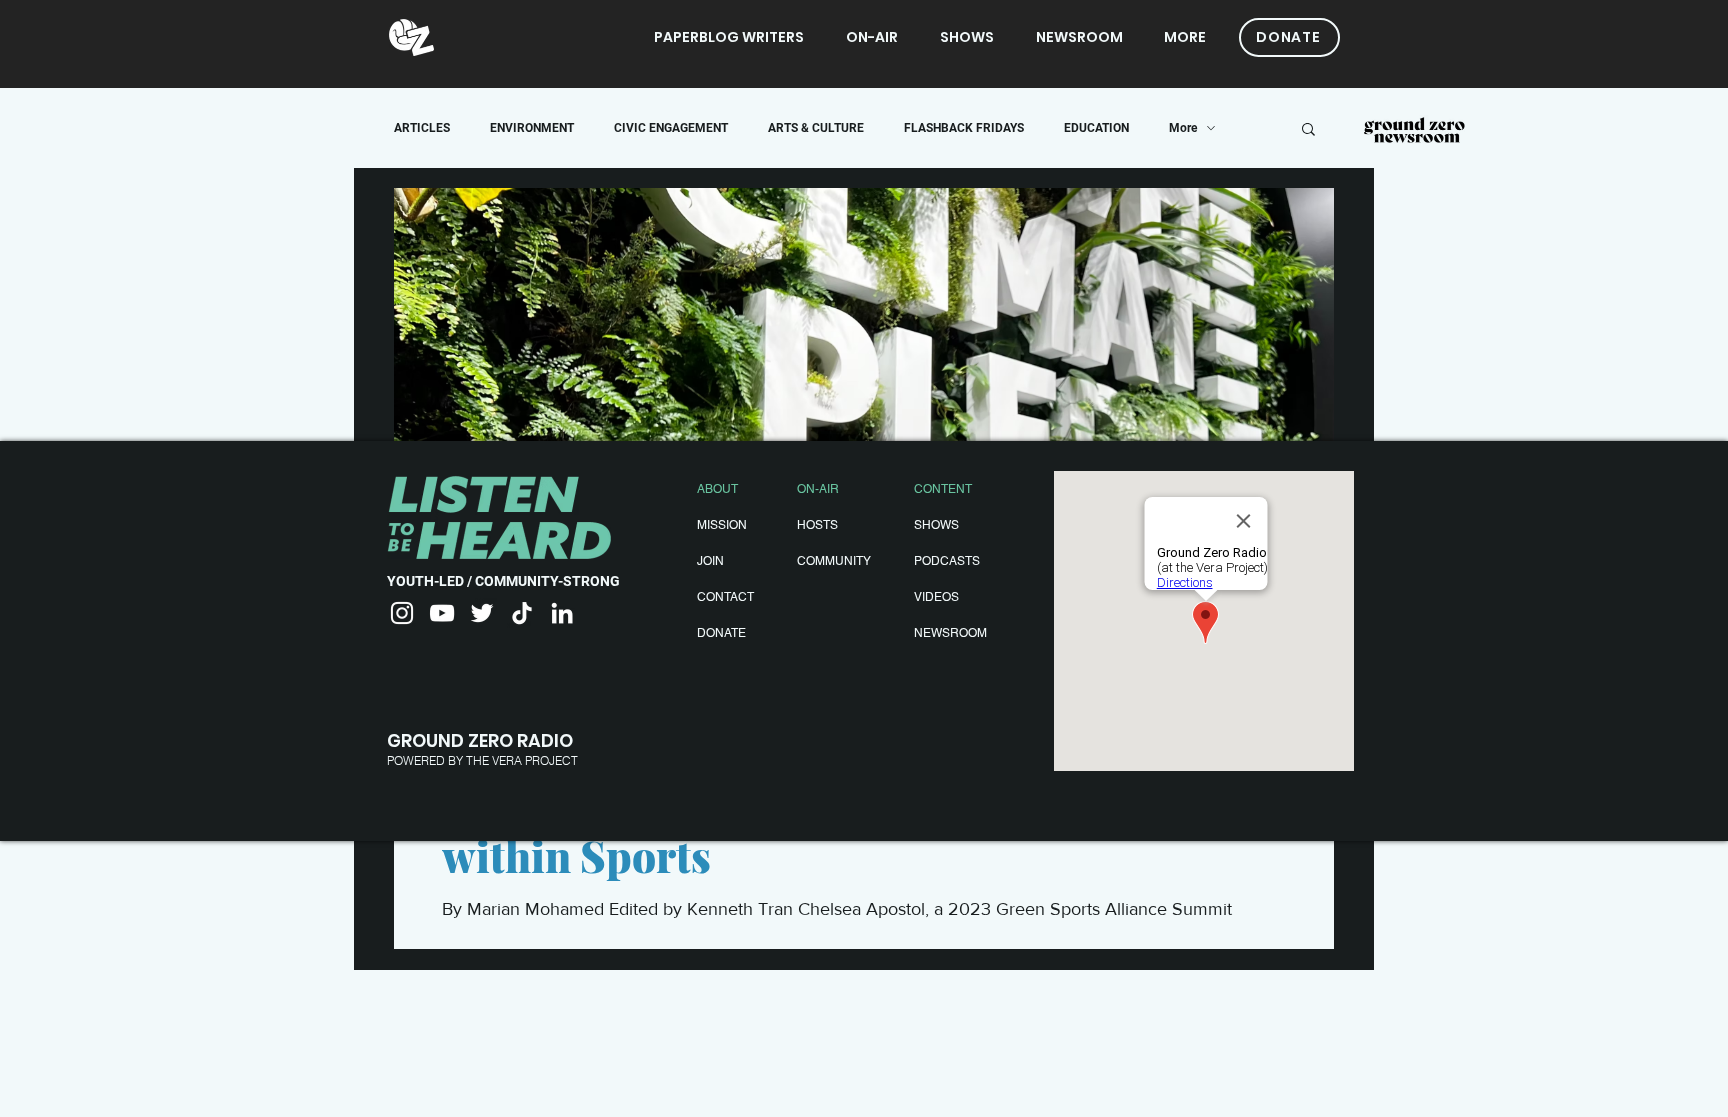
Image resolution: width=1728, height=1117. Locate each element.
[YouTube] (442, 613)
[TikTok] (522, 613)
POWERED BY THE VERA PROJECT (482, 760)
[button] (1308, 130)
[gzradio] (411, 37)
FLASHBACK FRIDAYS (964, 128)
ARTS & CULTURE (816, 128)
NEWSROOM (950, 633)
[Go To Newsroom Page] (1414, 131)
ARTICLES (422, 128)
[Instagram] (402, 613)
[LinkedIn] (562, 613)
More (1183, 128)
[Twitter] (482, 613)
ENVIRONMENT (532, 128)
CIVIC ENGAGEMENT (671, 128)
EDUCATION (1096, 128)
